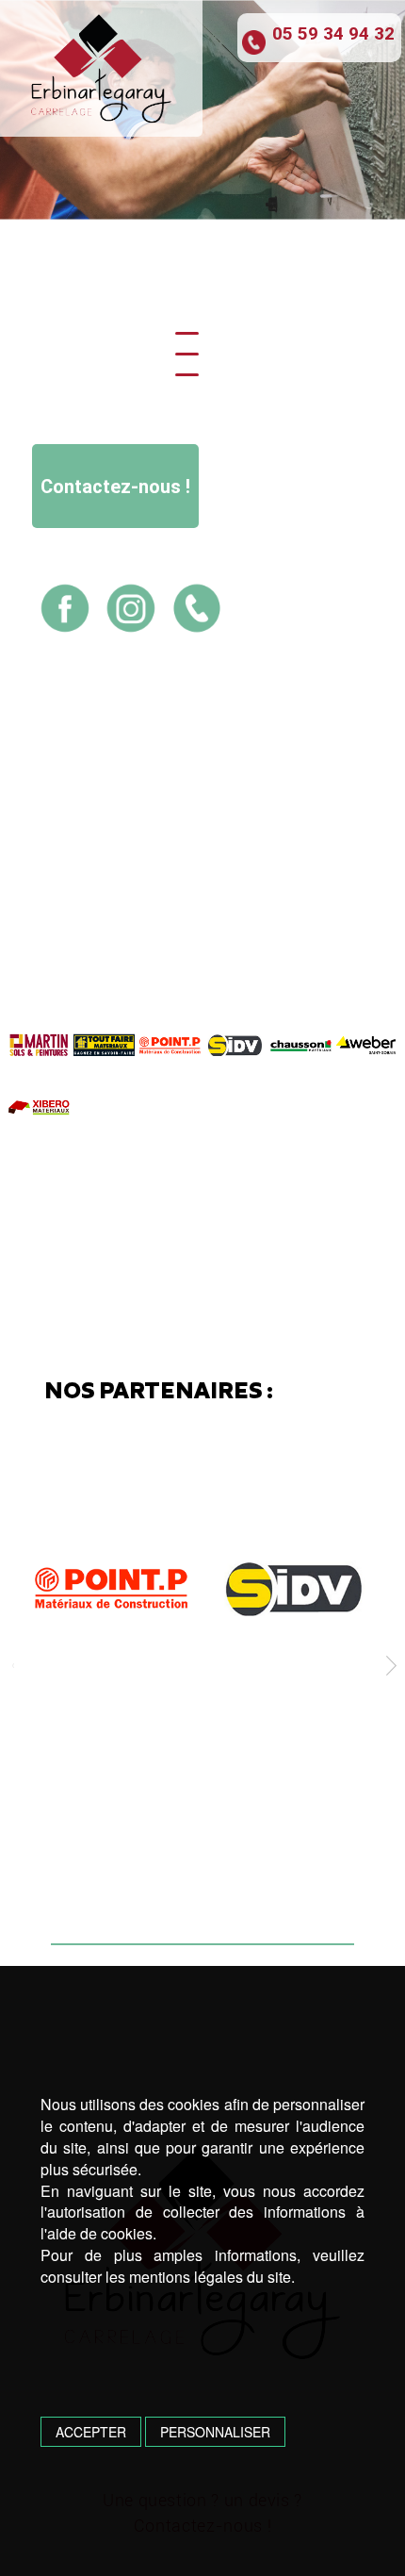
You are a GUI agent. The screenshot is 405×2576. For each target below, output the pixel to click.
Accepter (91, 2432)
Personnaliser (215, 2432)
